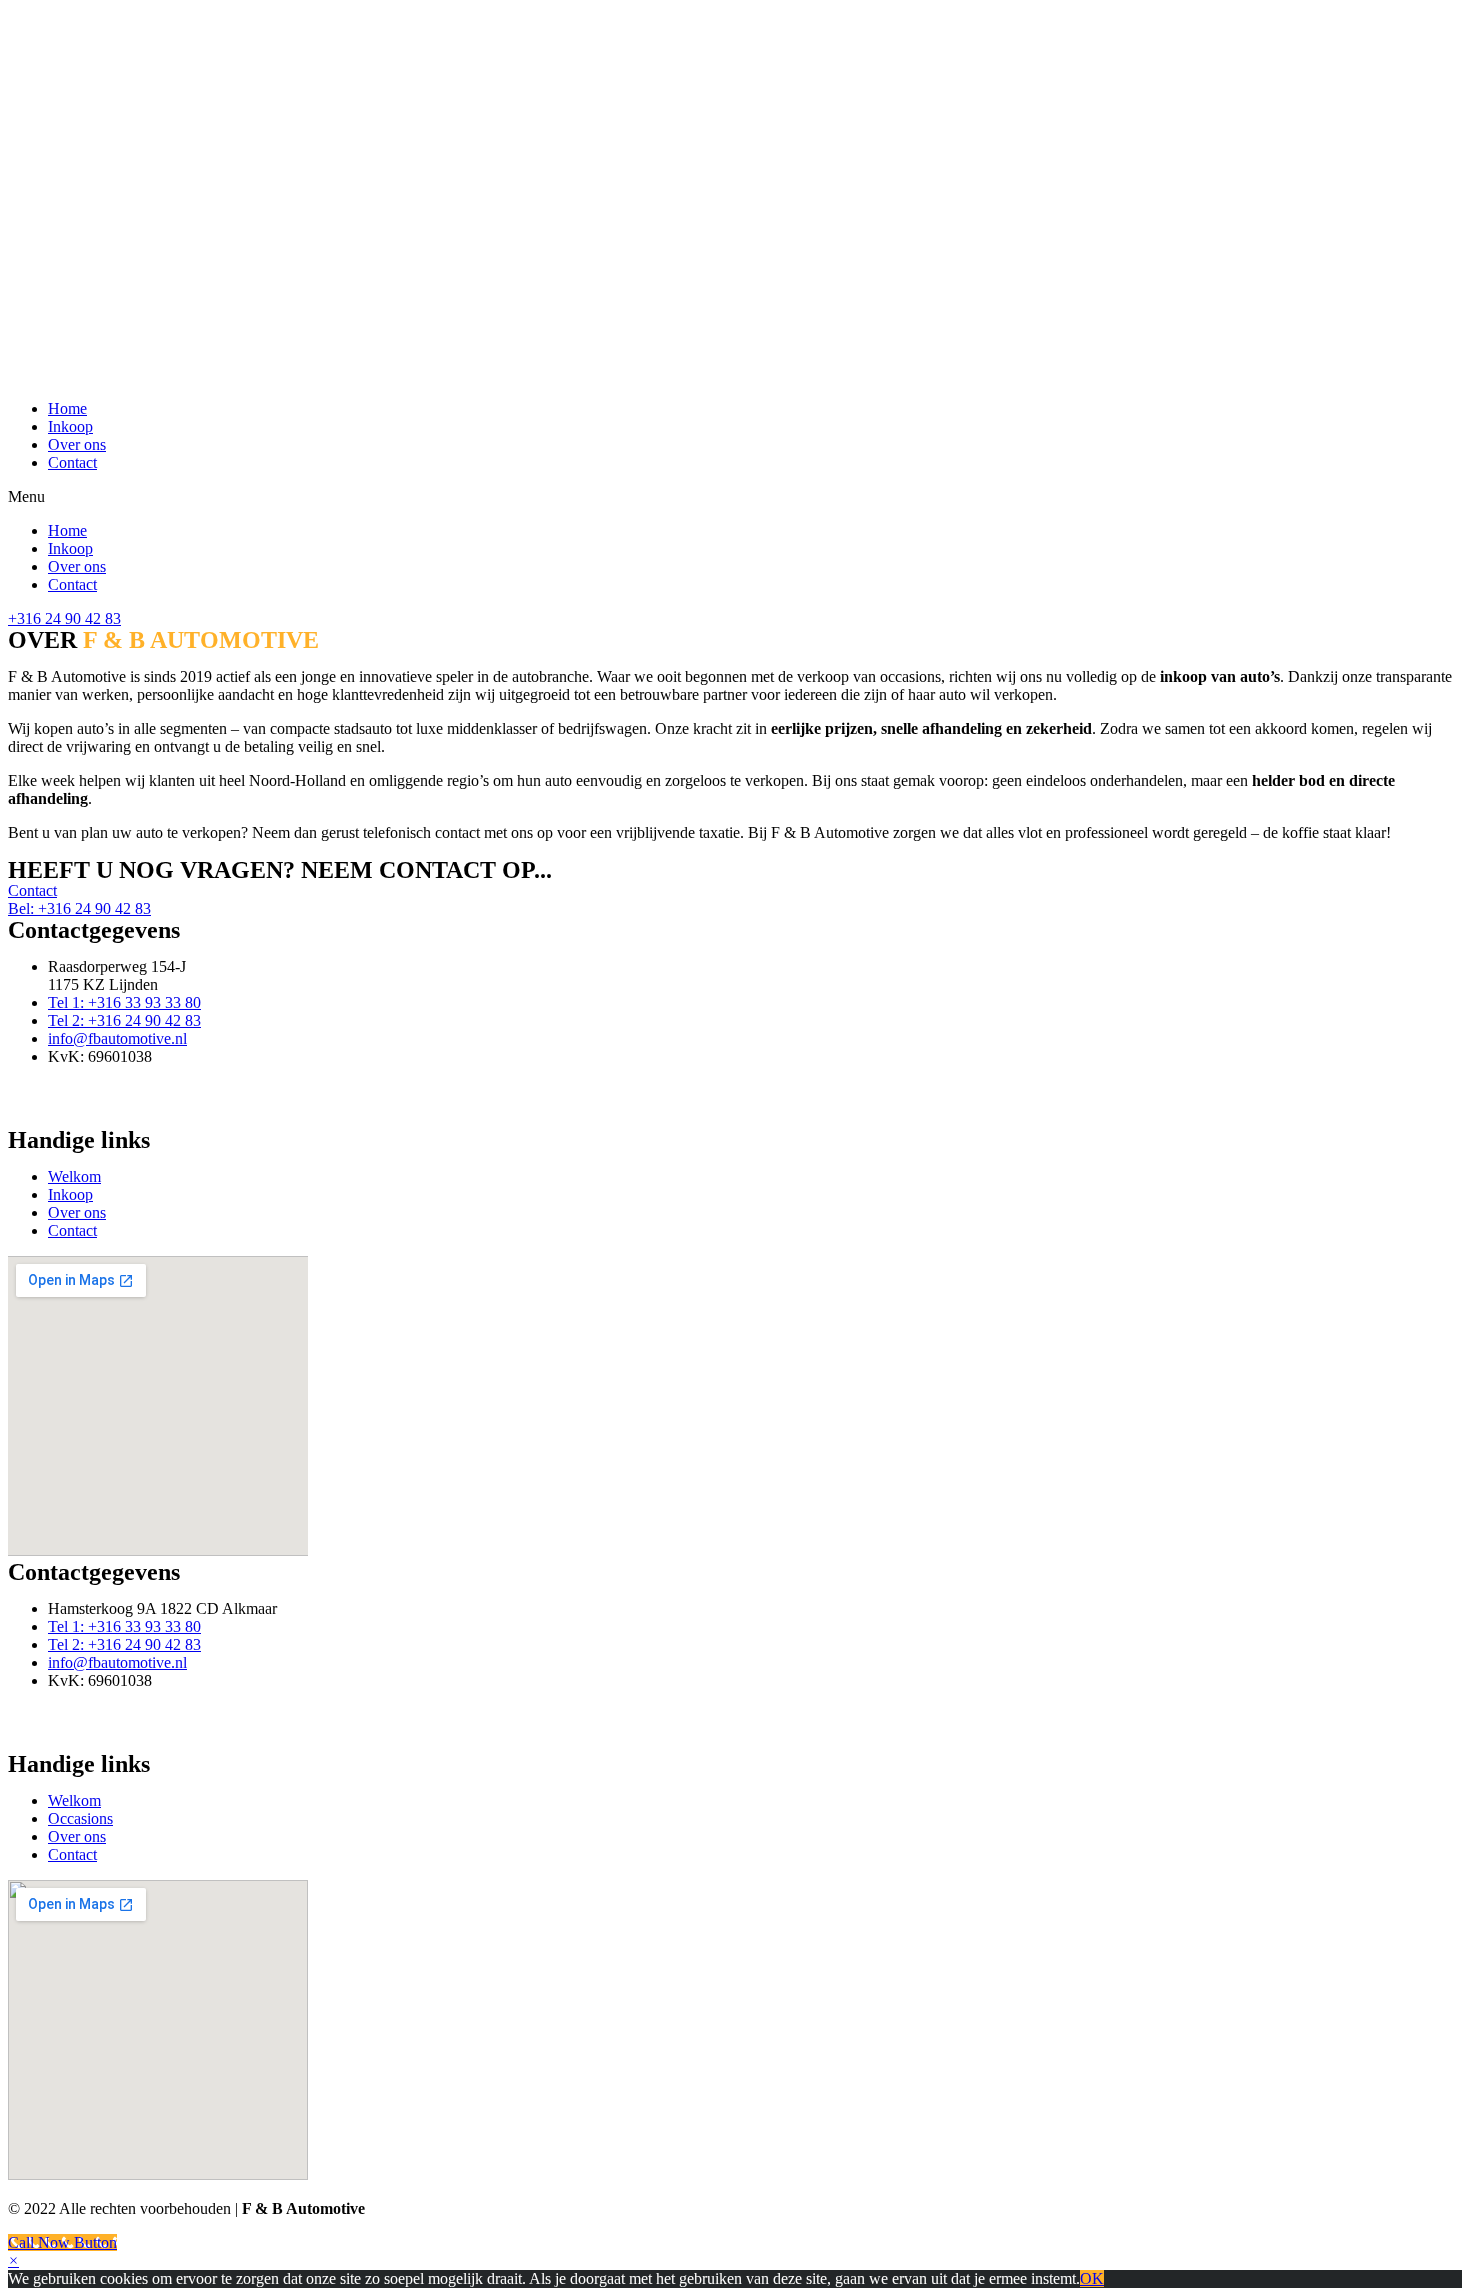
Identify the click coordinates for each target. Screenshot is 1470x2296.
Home (67, 408)
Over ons (77, 444)
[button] (735, 497)
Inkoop (70, 426)
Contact (72, 462)
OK (1092, 2278)
